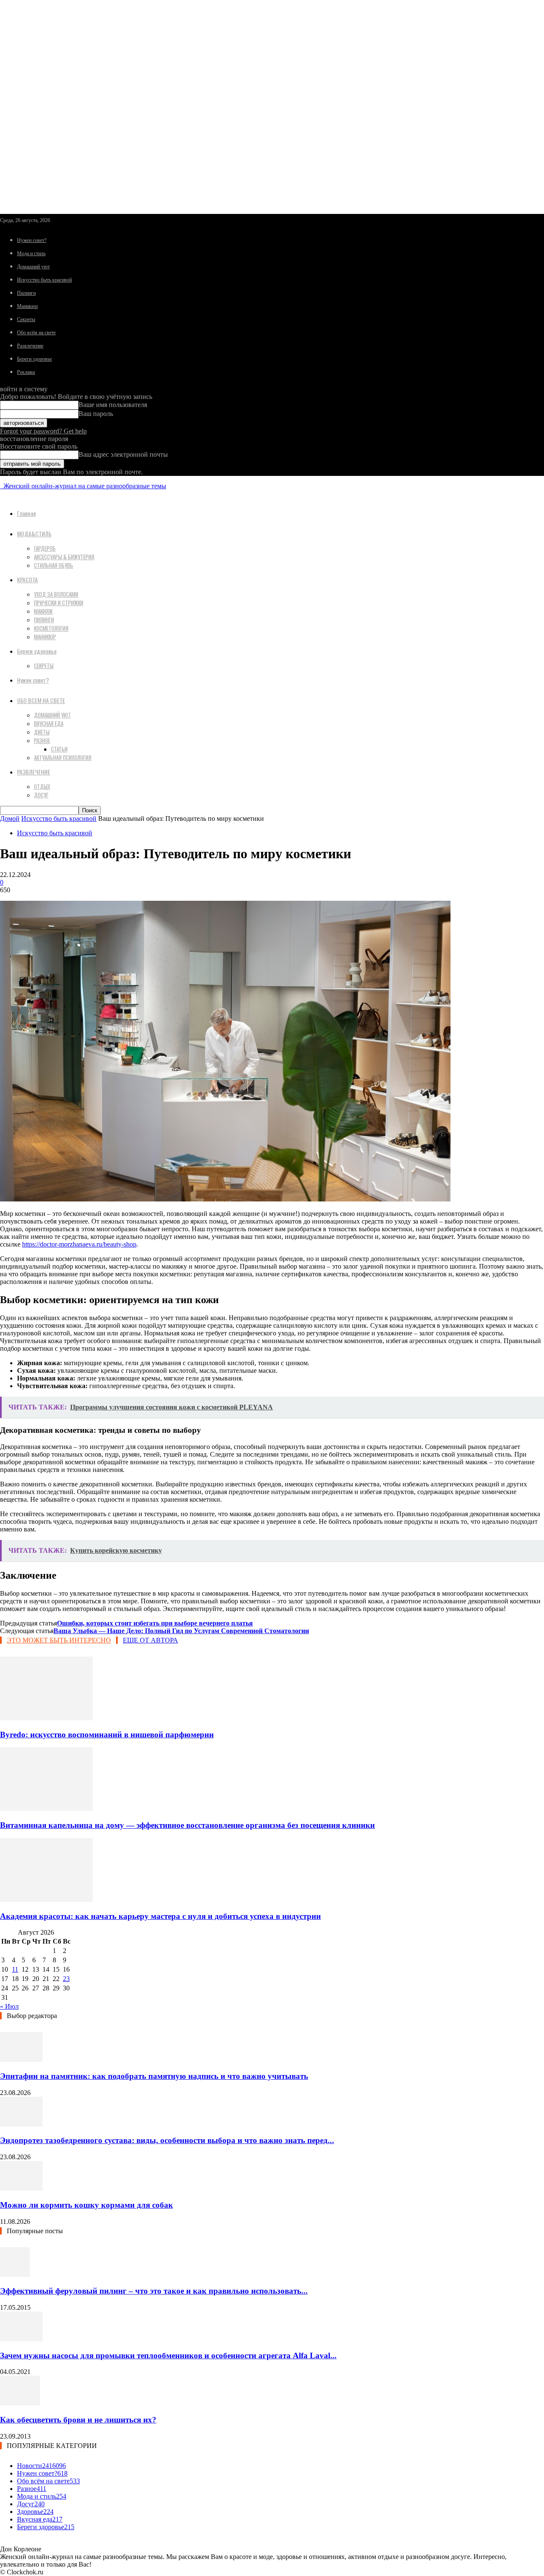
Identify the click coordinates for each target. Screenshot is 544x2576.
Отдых (42, 786)
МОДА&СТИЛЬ (34, 534)
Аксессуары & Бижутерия (64, 557)
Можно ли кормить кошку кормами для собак (86, 2205)
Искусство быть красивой (44, 280)
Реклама (26, 372)
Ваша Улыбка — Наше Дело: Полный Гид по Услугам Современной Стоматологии (181, 1631)
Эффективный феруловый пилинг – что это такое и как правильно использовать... (154, 2291)
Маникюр (27, 306)
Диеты (42, 732)
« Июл (9, 2006)
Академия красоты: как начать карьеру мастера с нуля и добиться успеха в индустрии (160, 1916)
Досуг (41, 795)
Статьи (59, 749)
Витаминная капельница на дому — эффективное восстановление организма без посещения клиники (187, 1825)
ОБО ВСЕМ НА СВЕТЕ (41, 700)
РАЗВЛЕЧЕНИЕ (34, 772)
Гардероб (45, 548)
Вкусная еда (49, 723)
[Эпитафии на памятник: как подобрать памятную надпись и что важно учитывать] (21, 2059)
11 (15, 1969)
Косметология (51, 628)
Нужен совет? (32, 240)
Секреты (26, 319)
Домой (10, 818)
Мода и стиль (31, 253)
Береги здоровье (34, 359)
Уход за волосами (56, 594)
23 (66, 1979)
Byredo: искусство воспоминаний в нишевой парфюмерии (107, 1735)
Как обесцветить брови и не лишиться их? (78, 2420)
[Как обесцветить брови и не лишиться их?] (20, 2403)
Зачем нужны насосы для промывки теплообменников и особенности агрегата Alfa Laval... (168, 2355)
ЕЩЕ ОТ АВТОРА (150, 1640)
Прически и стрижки (59, 603)
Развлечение (30, 346)
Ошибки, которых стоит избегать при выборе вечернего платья (155, 1623)
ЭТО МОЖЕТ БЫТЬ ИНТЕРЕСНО (59, 1640)
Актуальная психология (63, 757)
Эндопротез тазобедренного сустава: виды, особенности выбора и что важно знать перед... (167, 2140)
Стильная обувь (54, 565)
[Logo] (1, 486)
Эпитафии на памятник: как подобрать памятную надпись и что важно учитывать (154, 2076)
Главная (26, 513)
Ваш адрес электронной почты (123, 454)
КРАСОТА (27, 579)
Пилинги (26, 293)
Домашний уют (33, 267)
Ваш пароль (96, 414)
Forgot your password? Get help (43, 431)
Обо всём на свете (36, 333)
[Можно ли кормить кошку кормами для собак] (21, 2188)
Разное (42, 740)
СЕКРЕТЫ (44, 666)
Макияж (43, 611)
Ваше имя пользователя (113, 405)
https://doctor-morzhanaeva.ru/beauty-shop (79, 1244)
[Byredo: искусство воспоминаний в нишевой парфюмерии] (46, 1718)
